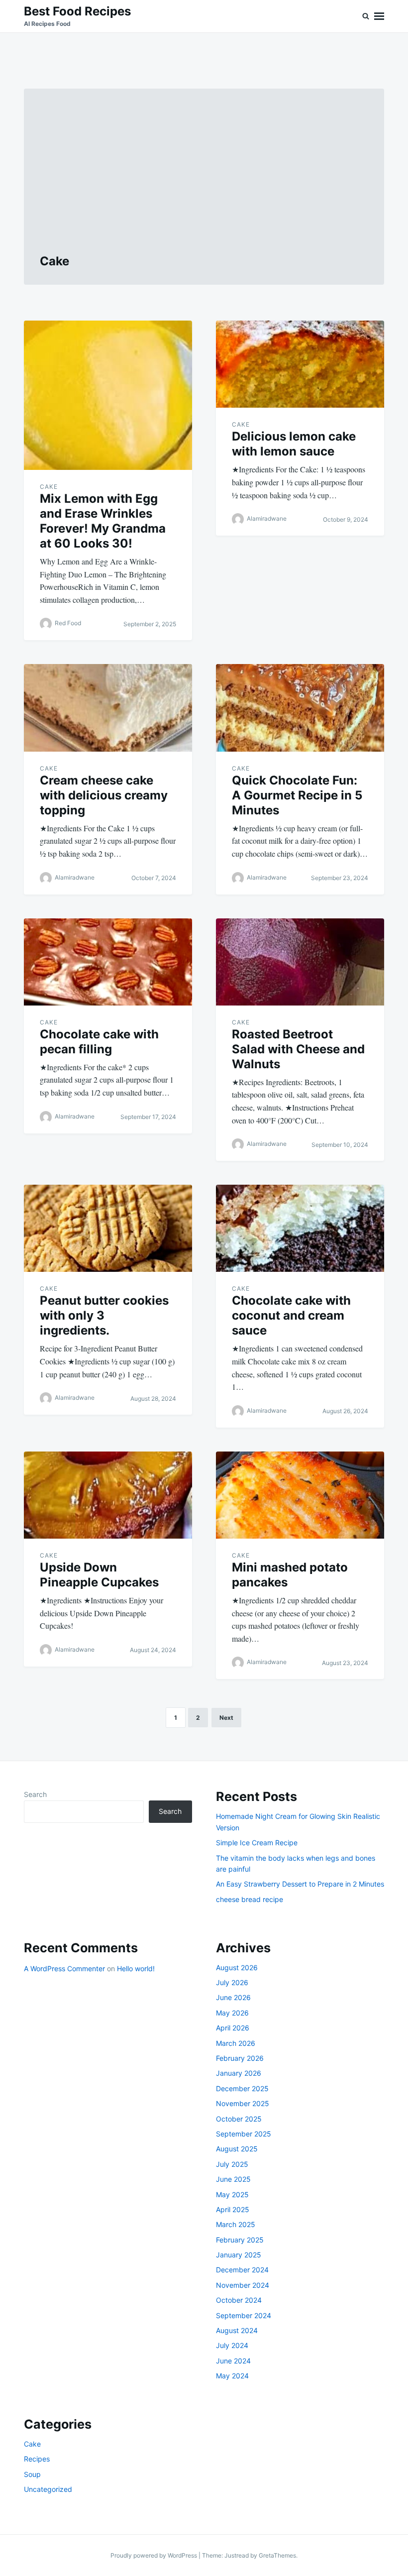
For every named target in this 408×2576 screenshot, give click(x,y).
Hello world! (136, 1968)
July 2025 (232, 2164)
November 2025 (243, 2103)
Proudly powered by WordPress (154, 2555)
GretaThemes (277, 2555)
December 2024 (242, 2270)
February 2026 (240, 2058)
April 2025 (233, 2209)
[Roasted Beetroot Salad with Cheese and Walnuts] (300, 962)
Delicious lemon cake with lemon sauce (294, 444)
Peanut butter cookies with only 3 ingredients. (104, 1315)
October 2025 (239, 2119)
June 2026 (233, 1997)
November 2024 (243, 2285)
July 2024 (232, 2345)
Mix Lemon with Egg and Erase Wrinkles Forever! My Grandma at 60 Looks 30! (103, 521)
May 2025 (232, 2194)
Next (226, 1718)
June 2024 (233, 2361)
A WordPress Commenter (64, 1968)
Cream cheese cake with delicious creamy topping (104, 795)
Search (35, 1794)
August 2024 (237, 2330)
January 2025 (239, 2255)
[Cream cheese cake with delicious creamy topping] (108, 708)
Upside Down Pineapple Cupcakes (99, 1575)
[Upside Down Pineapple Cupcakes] (108, 1495)
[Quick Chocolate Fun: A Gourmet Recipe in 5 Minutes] (300, 708)
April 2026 (233, 2028)
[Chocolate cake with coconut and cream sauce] (300, 1228)
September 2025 (244, 2134)
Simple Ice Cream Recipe (257, 1843)
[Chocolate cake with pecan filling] (108, 962)
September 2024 (244, 2315)
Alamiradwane (267, 519)
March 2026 (236, 2043)
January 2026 (239, 2073)
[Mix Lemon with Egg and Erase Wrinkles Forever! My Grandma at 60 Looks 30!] (108, 395)
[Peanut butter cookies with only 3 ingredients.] (108, 1228)
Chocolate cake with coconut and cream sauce (291, 1315)
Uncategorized (48, 2489)
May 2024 (232, 2376)
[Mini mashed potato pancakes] (300, 1495)
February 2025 (240, 2240)
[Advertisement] (204, 179)
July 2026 (232, 1982)
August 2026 (237, 1967)
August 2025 (237, 2149)
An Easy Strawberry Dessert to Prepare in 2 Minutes (300, 1884)
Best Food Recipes (77, 11)
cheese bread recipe (250, 1899)
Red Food (68, 623)
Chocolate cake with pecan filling (99, 1042)
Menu (379, 16)
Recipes (37, 2459)
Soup (32, 2474)
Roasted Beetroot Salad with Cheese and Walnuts (298, 1049)
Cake (49, 487)
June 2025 (233, 2179)
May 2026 (232, 2013)
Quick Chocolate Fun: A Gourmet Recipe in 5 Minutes (297, 795)
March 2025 (236, 2224)
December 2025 (242, 2088)
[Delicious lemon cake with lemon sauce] (300, 364)
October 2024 (239, 2300)
